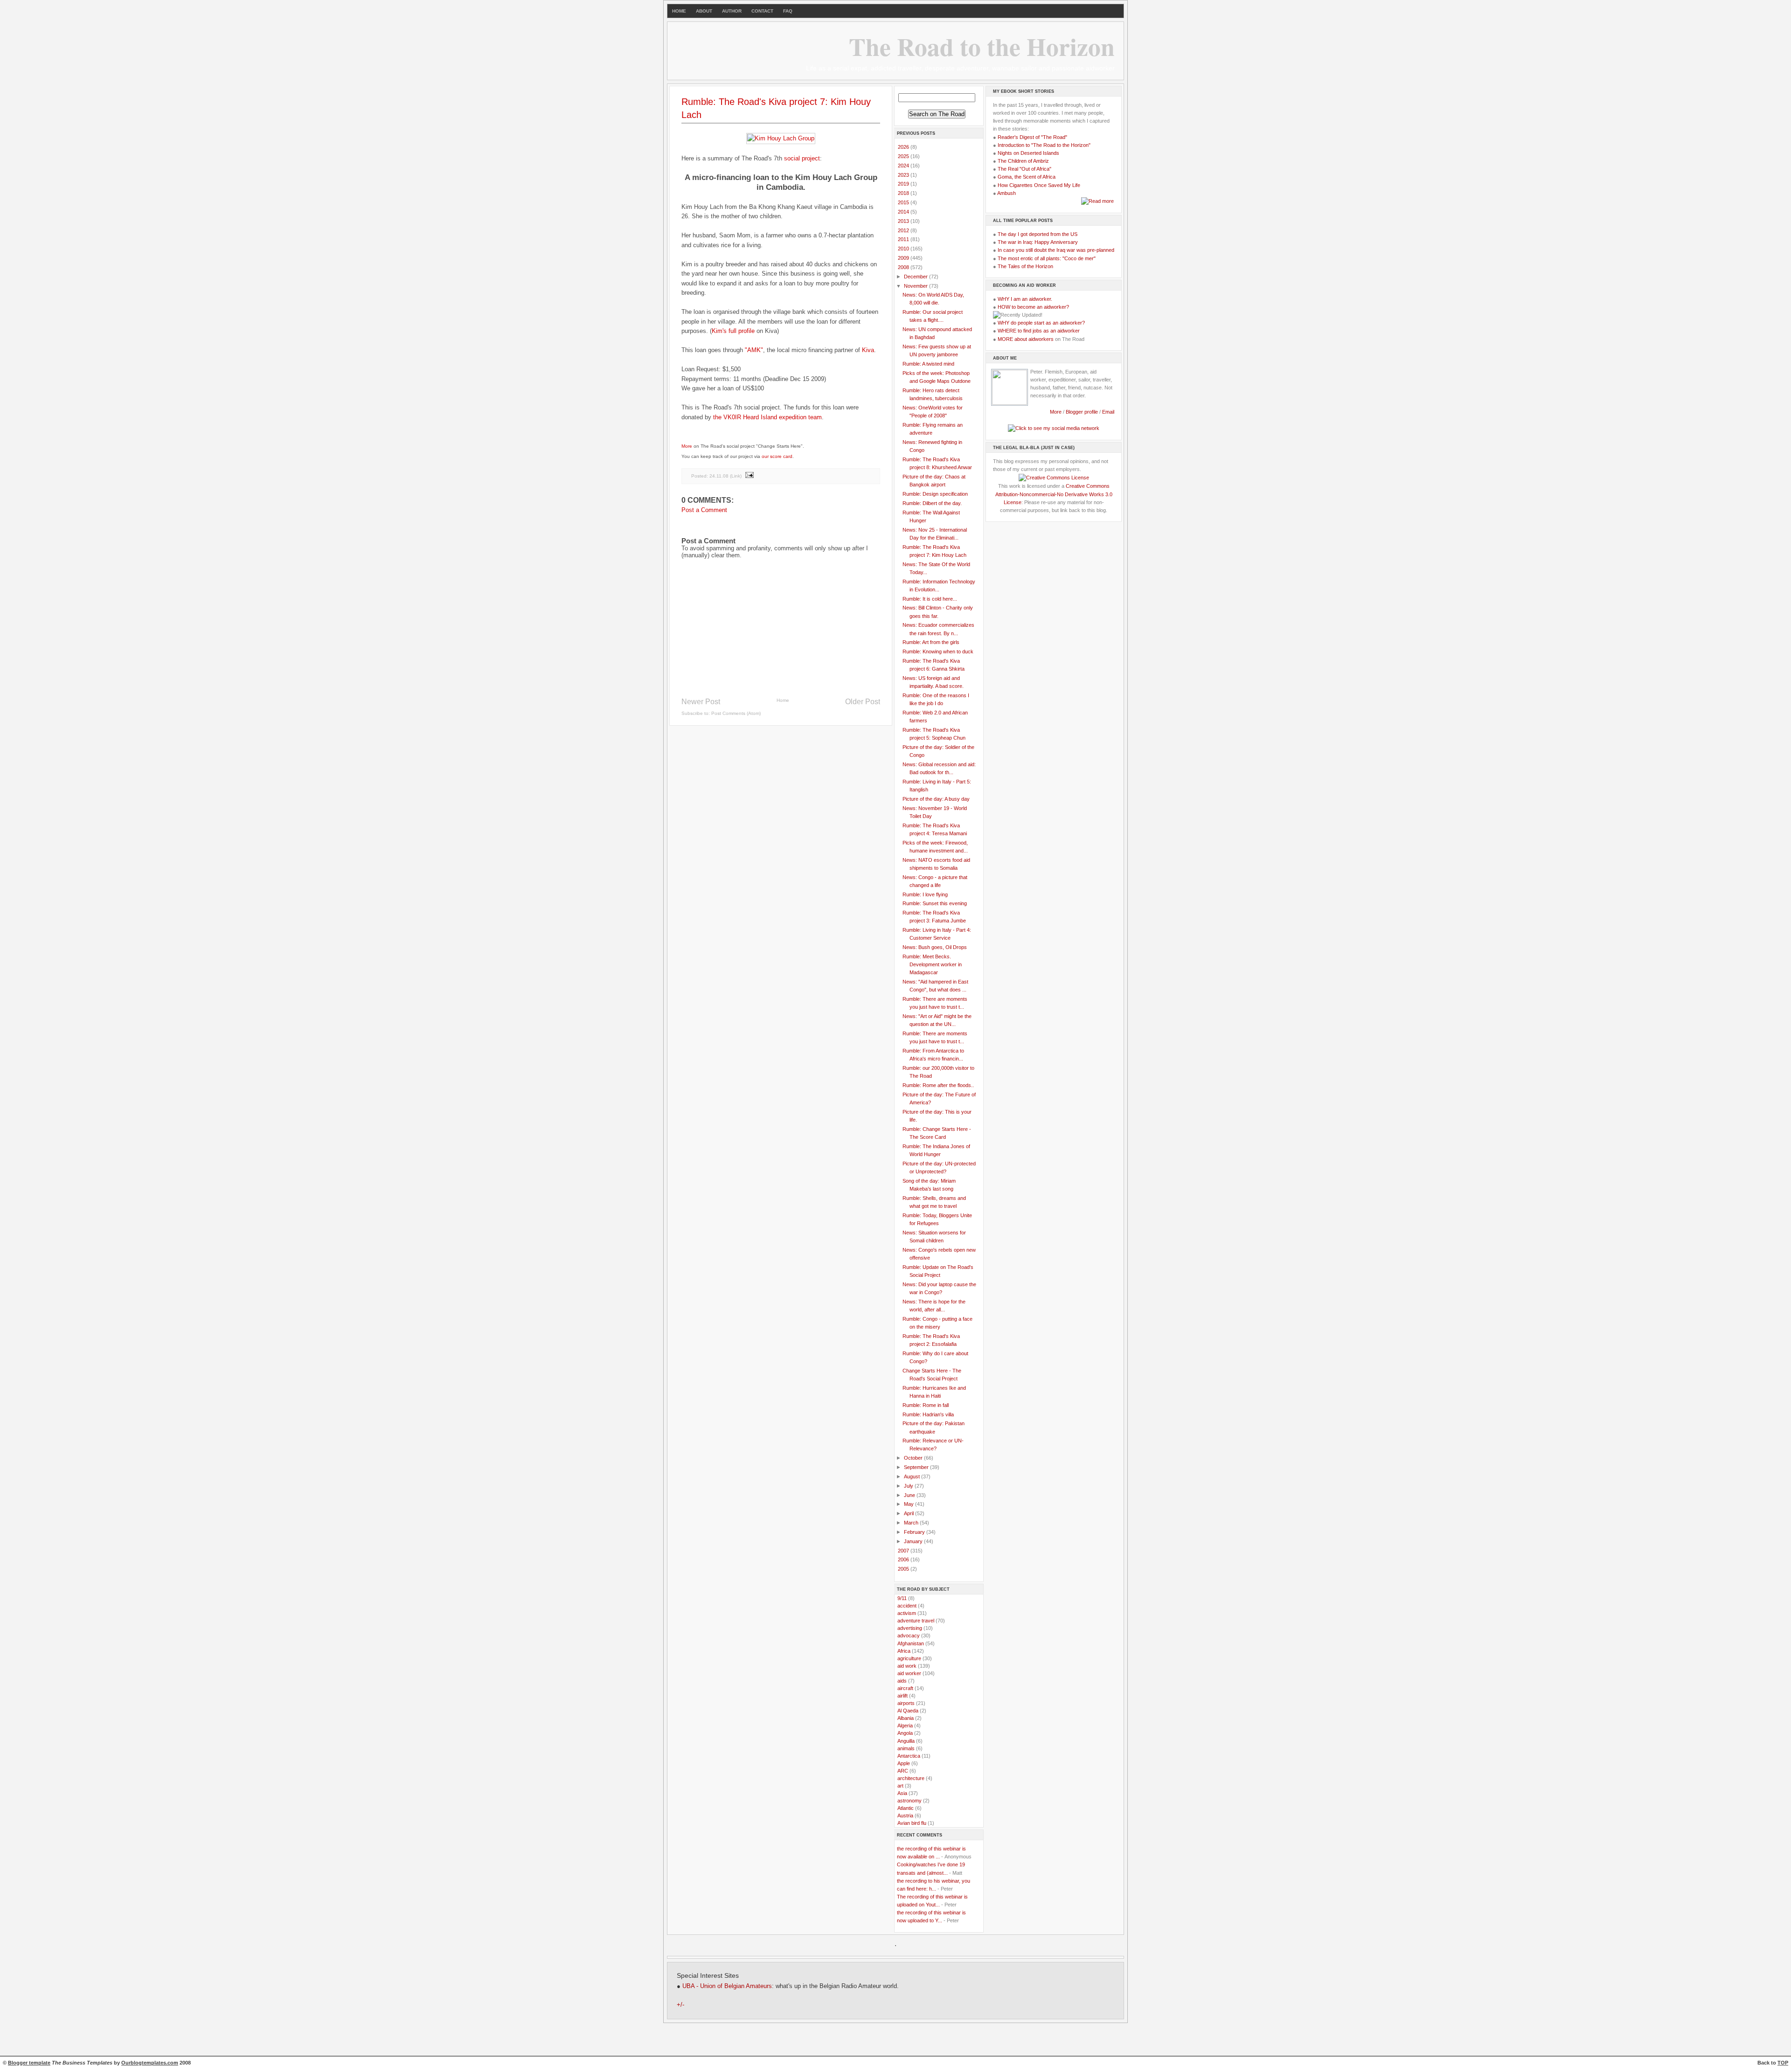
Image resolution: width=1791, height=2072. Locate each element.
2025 (904, 156)
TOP (1783, 2063)
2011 (904, 239)
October (914, 1458)
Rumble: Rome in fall (926, 1405)
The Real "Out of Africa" (1024, 169)
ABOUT (704, 11)
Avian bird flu (912, 1823)
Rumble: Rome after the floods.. (938, 1085)
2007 (904, 1551)
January (914, 1541)
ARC (903, 1771)
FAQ (788, 11)
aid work (907, 1666)
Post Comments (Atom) (736, 713)
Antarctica (909, 1756)
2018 (904, 193)
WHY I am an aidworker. (1025, 299)
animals (906, 1748)
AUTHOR (732, 11)
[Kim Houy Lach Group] (781, 138)
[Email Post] (749, 476)
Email (1108, 412)
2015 (904, 202)
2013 (904, 221)
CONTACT (762, 11)
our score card (777, 456)
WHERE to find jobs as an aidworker (1039, 331)
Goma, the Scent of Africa (1027, 177)
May (909, 1504)
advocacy (909, 1635)
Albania (906, 1718)
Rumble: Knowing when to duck (938, 651)
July (909, 1486)
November (916, 286)
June (910, 1495)
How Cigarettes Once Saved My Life (1039, 185)
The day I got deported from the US (1038, 234)
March (912, 1523)
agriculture (909, 1658)
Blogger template (29, 2063)
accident (907, 1606)
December (916, 277)
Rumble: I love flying (925, 894)
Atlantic (906, 1808)
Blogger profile (1083, 412)
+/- (680, 2005)
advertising (910, 1628)
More (687, 446)
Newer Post (701, 702)
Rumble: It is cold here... (930, 599)
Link (736, 476)
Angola (905, 1733)
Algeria (905, 1726)
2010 (904, 249)
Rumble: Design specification (935, 494)
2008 (904, 267)
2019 (904, 184)
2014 (904, 212)
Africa (904, 1651)
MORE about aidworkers (1026, 339)
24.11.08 (719, 476)
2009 (904, 258)
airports (906, 1703)
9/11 (902, 1598)
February (915, 1532)
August (913, 1476)
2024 (904, 166)
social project (802, 158)
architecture (911, 1778)
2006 (904, 1559)
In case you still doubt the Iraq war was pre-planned (1056, 250)
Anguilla (906, 1741)
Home (783, 700)
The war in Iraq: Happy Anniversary (1038, 242)
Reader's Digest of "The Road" (1032, 137)
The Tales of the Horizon (1025, 266)
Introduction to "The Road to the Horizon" (1044, 145)
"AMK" (754, 350)
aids (902, 1681)
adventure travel (916, 1621)
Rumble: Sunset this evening (935, 903)
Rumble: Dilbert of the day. (932, 503)
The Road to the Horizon (982, 46)
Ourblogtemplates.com (150, 2063)
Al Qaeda (908, 1711)
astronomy (909, 1801)
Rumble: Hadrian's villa (928, 1414)
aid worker (909, 1673)
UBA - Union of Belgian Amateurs (727, 1986)
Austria (905, 1816)
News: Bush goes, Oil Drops (935, 947)
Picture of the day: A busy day (936, 799)
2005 (904, 1569)
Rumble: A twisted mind (928, 364)
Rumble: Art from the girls (931, 642)
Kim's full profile (733, 331)
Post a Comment (704, 510)
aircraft (905, 1688)
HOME (679, 11)
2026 (904, 147)
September (917, 1467)
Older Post (863, 702)
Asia (902, 1793)
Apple (904, 1763)
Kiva (868, 350)
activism (907, 1613)
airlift (902, 1696)
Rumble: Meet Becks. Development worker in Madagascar (932, 964)
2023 (904, 175)
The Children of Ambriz (1023, 161)
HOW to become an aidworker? (1033, 307)
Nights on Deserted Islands (1028, 153)
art (900, 1786)
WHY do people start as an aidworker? (1041, 323)
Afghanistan (911, 1643)
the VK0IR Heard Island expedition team (767, 417)
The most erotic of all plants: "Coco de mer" (1047, 258)
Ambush (1007, 193)
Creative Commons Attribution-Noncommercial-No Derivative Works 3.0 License (1054, 494)
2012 (904, 230)
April (909, 1513)
